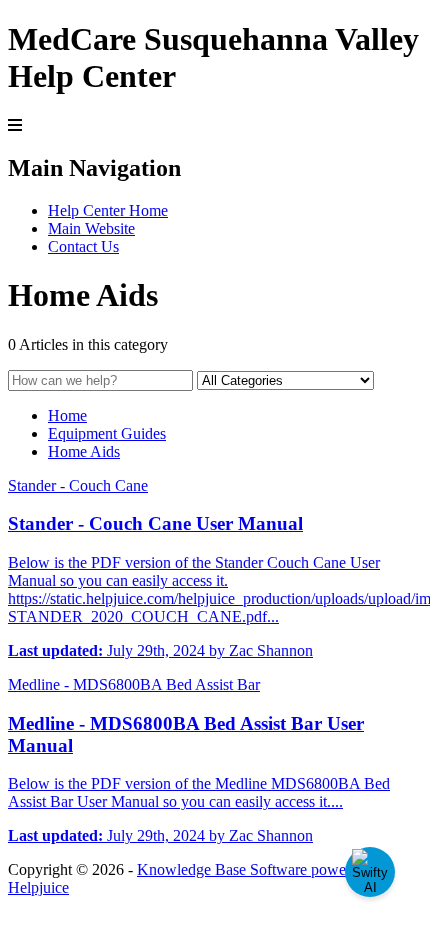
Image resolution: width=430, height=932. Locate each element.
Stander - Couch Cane (78, 485)
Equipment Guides (107, 433)
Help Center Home (108, 210)
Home (67, 415)
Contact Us (83, 246)
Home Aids (84, 451)
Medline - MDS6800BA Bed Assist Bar (134, 684)
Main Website (91, 228)
